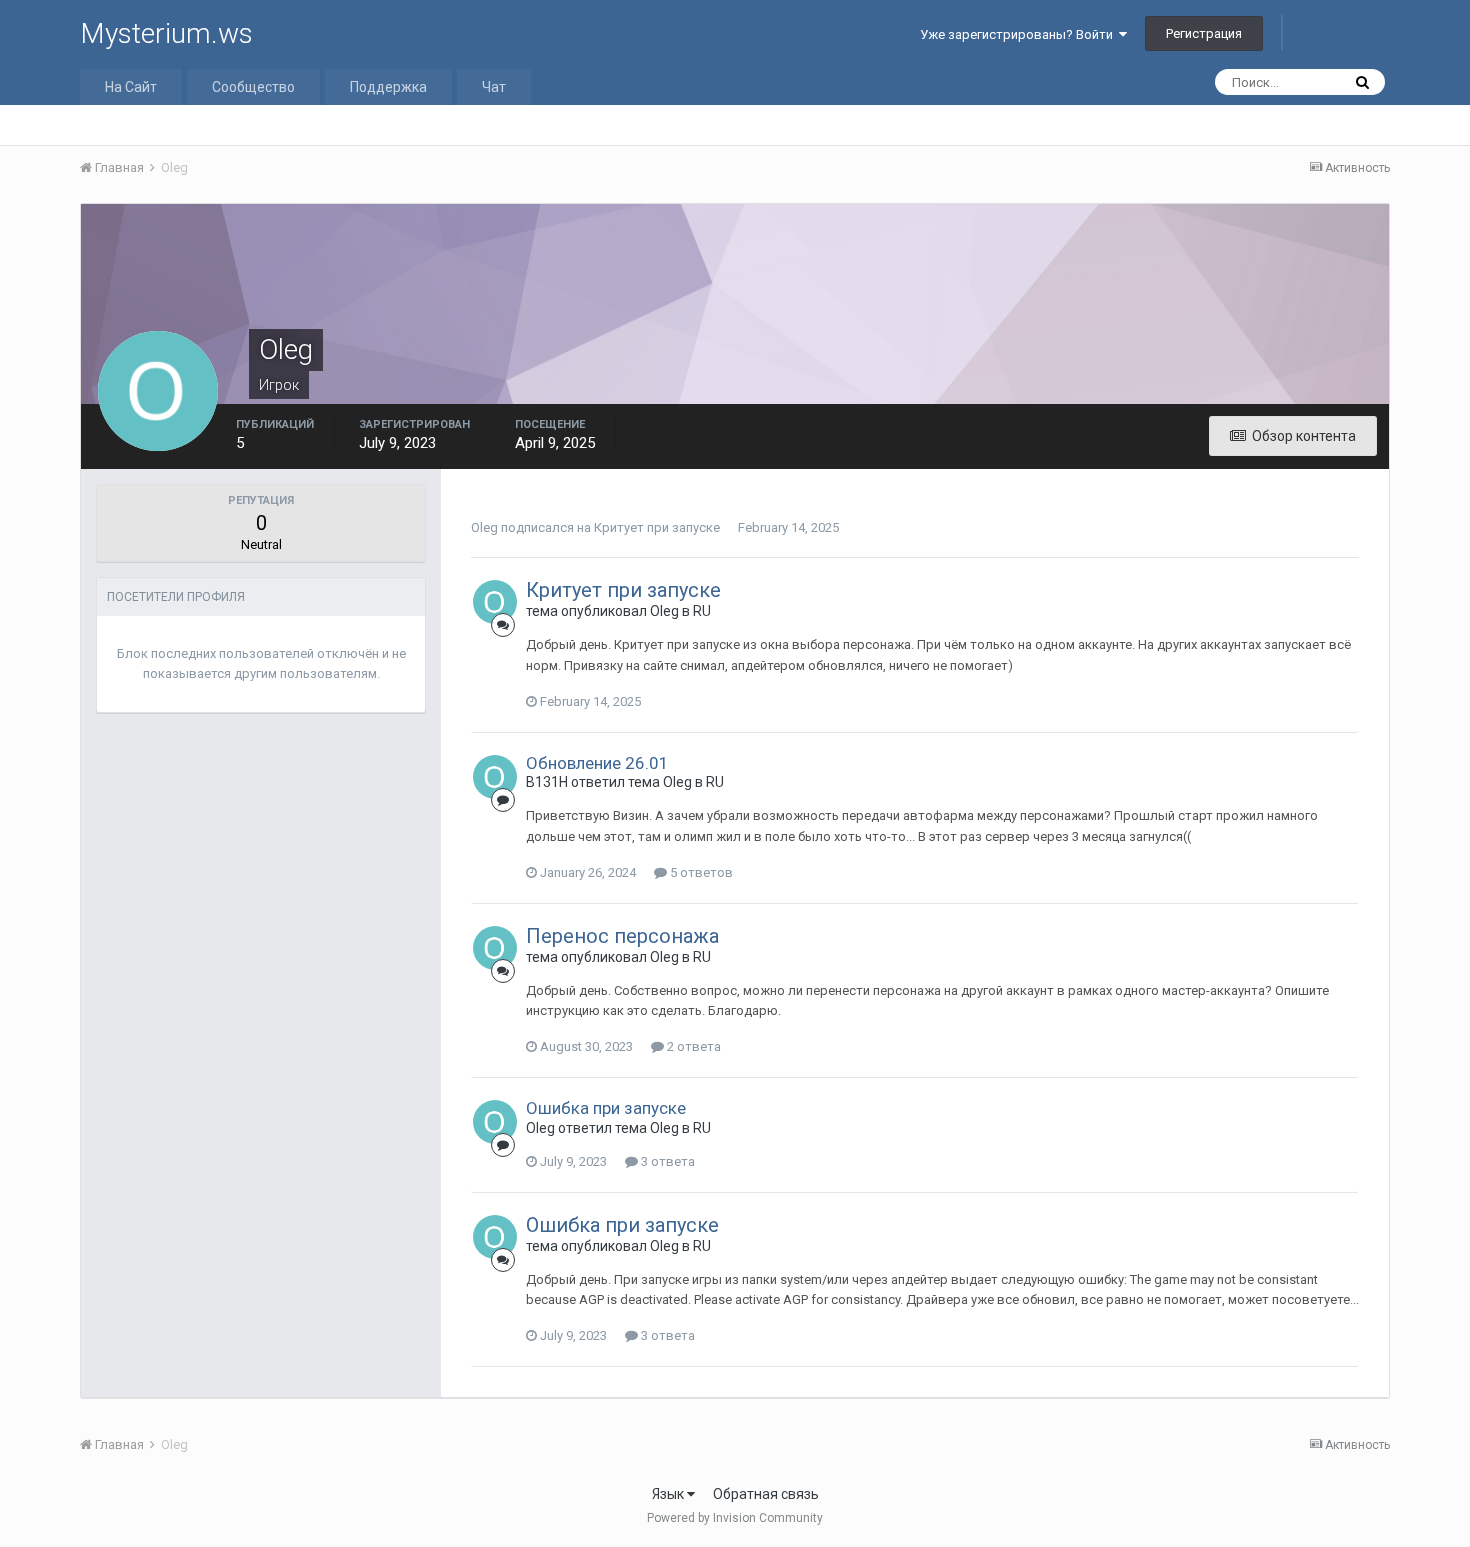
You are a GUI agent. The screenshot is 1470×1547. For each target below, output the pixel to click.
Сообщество (253, 87)
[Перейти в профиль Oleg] (495, 602)
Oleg (484, 527)
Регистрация (1204, 33)
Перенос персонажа (622, 936)
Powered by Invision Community (735, 1518)
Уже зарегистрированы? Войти (1019, 34)
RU (702, 611)
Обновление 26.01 (597, 763)
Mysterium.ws (166, 33)
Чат (494, 87)
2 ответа (692, 1046)
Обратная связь (766, 1494)
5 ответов (700, 872)
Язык (669, 1494)
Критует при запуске (657, 527)
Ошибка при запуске (606, 1108)
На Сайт (131, 87)
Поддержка (388, 87)
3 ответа (666, 1161)
